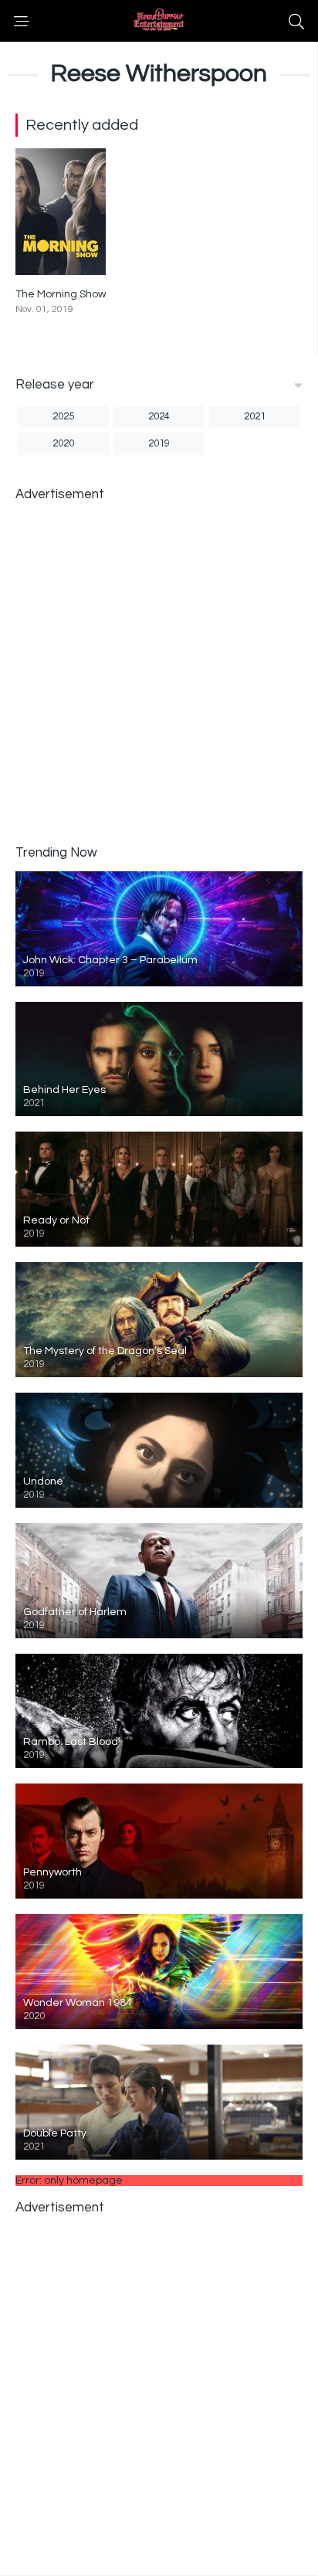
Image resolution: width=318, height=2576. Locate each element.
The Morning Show (61, 294)
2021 (255, 416)
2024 (159, 416)
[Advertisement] (159, 672)
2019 (159, 443)
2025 (63, 416)
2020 (63, 443)
